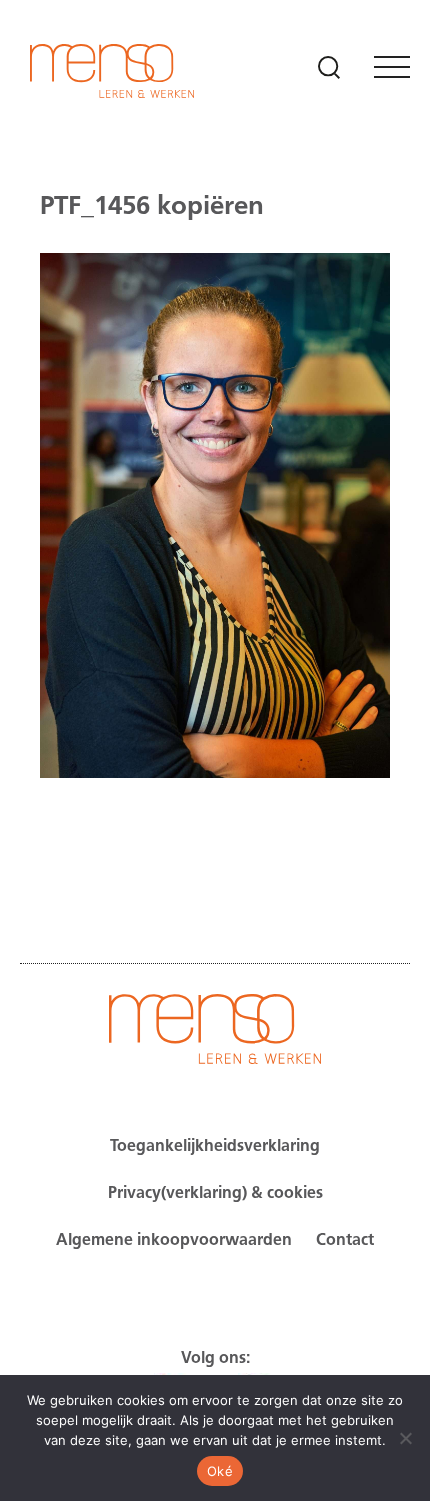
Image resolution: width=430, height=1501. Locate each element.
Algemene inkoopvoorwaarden (174, 1241)
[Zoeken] (329, 67)
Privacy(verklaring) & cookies (215, 1194)
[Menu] (392, 67)
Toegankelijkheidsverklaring (215, 1147)
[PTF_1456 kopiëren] (215, 824)
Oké (220, 1471)
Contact (345, 1241)
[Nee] (405, 1438)
